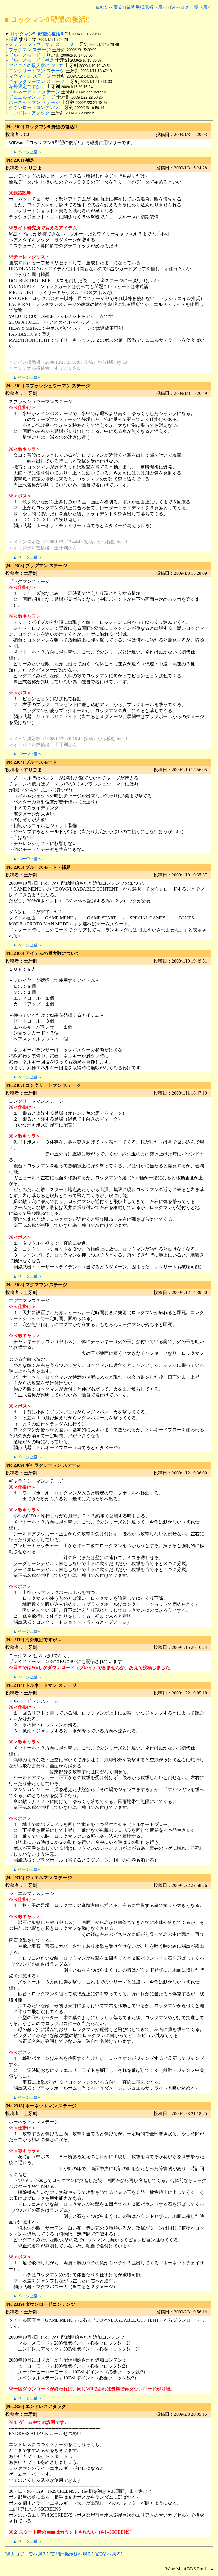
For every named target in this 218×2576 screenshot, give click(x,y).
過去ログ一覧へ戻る (192, 7)
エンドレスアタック (29, 113)
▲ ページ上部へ (27, 152)
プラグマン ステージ (30, 50)
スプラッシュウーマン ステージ (41, 44)
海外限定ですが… (27, 87)
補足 (13, 39)
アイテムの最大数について (36, 66)
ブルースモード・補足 (32, 60)
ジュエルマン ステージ (32, 97)
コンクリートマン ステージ (37, 71)
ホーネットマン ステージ (34, 102)
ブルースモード (25, 55)
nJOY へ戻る (110, 7)
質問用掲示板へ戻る (147, 7)
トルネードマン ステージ (34, 92)
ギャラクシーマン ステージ (37, 81)
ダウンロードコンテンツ (34, 107)
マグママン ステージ (30, 76)
